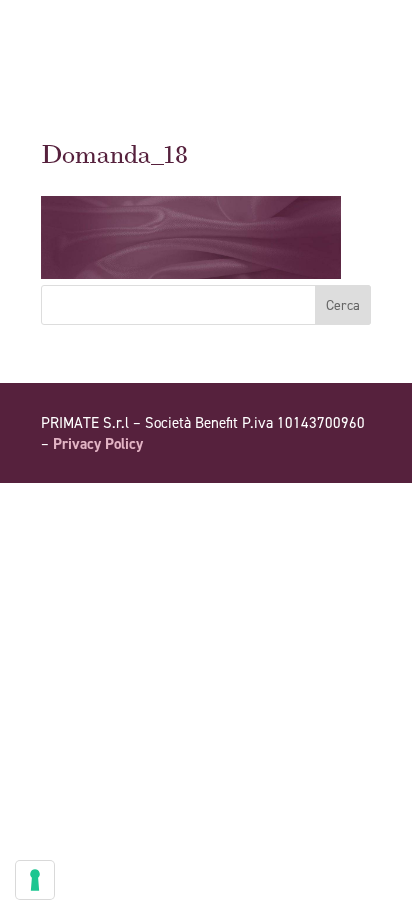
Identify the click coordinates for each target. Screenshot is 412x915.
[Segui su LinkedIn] (355, 501)
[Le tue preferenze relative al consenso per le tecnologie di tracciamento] (35, 880)
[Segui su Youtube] (315, 501)
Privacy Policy (98, 444)
